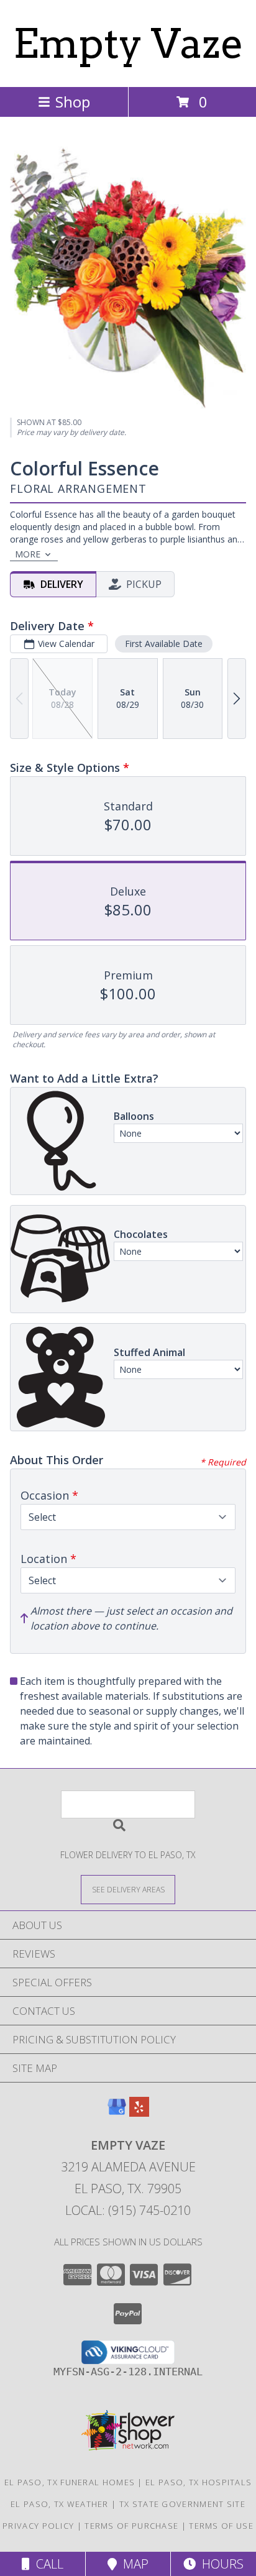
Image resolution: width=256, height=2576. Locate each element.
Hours (220, 2564)
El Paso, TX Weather (60, 2504)
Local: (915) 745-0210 (128, 2210)
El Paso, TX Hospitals (199, 2482)
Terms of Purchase (131, 2526)
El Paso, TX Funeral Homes (70, 2482)
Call (47, 2564)
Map (133, 2564)
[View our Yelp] (139, 2113)
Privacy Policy (38, 2526)
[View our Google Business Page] (117, 2113)
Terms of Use (221, 2526)
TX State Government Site (182, 2504)
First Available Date (164, 644)
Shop (73, 102)
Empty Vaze (128, 44)
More (28, 554)
